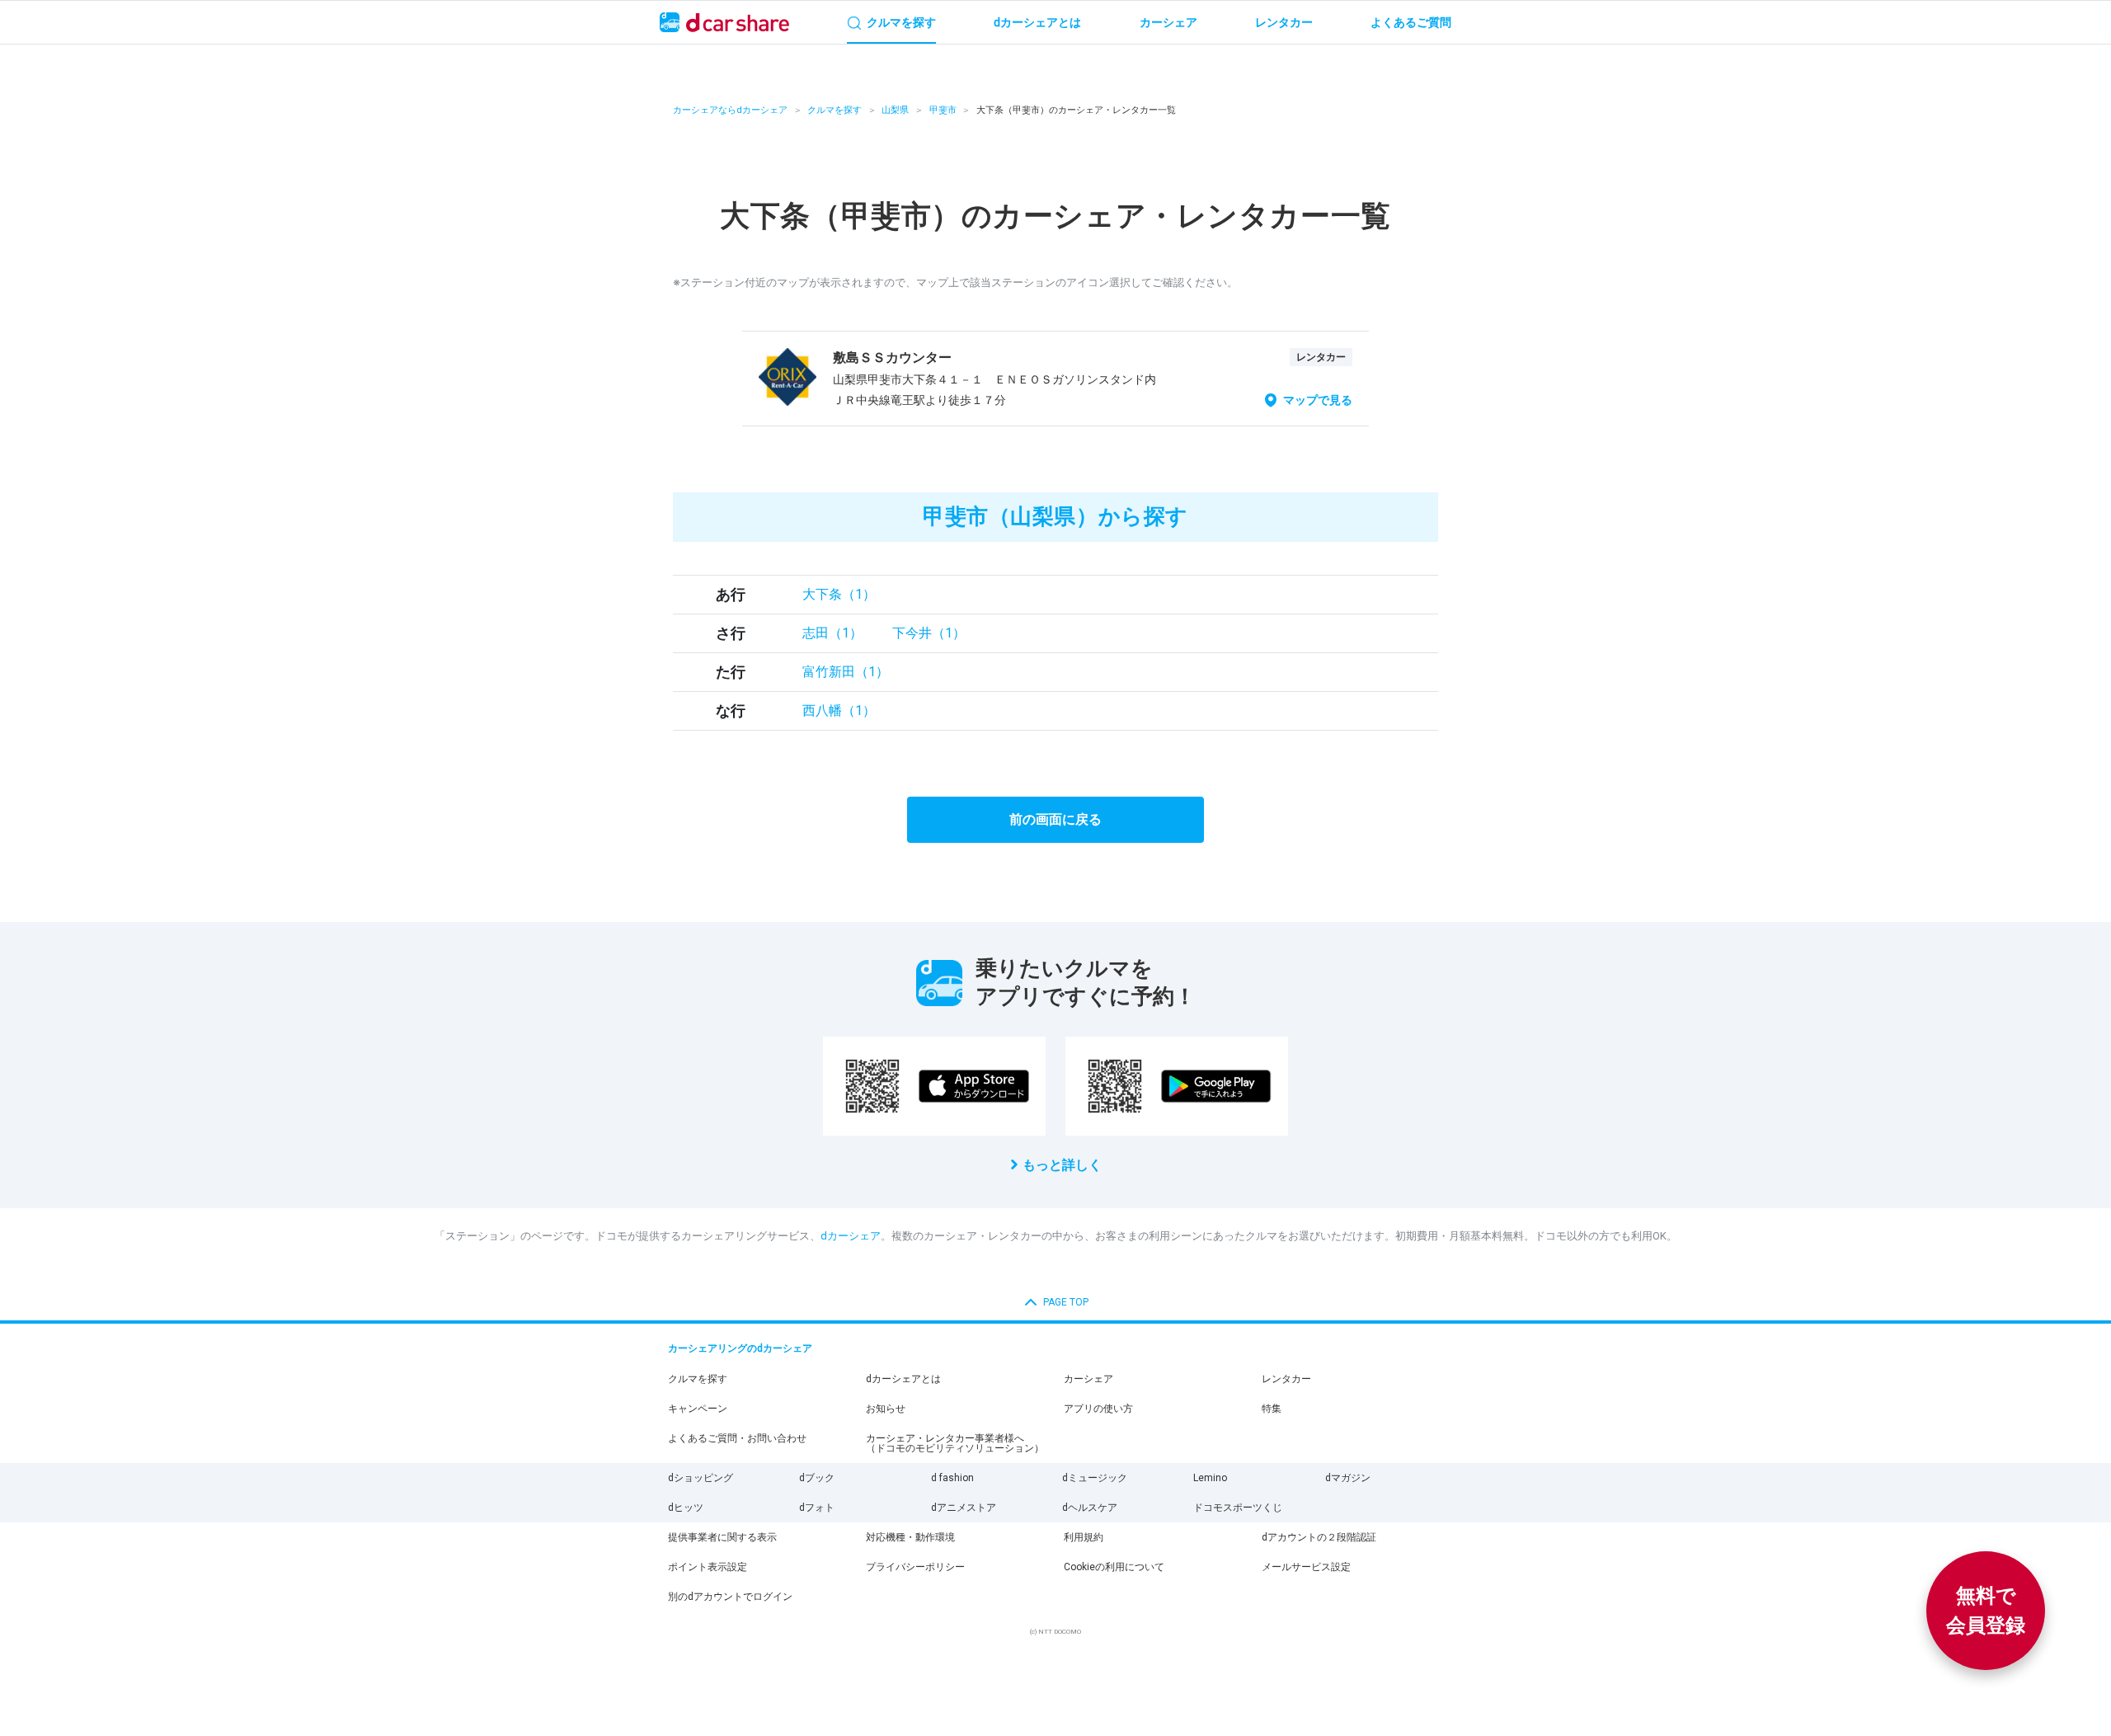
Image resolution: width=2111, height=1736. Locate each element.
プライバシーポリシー (915, 1567)
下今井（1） (929, 633)
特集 (1272, 1409)
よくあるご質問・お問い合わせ (737, 1438)
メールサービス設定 (1306, 1567)
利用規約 (1084, 1537)
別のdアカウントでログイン (730, 1597)
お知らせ (886, 1409)
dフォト (817, 1508)
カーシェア (1088, 1379)
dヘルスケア (1090, 1508)
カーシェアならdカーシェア (730, 110)
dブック (817, 1478)
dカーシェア (851, 1236)
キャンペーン (698, 1409)
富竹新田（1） (846, 672)
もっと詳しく (1062, 1165)
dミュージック (1095, 1478)
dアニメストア (964, 1508)
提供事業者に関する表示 (722, 1537)
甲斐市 (943, 110)
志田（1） (832, 633)
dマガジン (1348, 1478)
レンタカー (1286, 1379)
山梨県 (895, 110)
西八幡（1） (839, 710)
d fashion (952, 1478)
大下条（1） (839, 594)
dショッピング (701, 1478)
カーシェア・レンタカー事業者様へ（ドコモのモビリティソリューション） (955, 1443)
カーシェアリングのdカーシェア (740, 1348)
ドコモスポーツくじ (1238, 1508)
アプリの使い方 (1098, 1409)
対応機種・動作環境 (910, 1537)
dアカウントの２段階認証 (1319, 1537)
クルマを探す (835, 110)
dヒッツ (686, 1508)
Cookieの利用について (1114, 1567)
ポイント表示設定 (708, 1567)
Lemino (1210, 1478)
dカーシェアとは (903, 1379)
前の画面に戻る (1055, 819)
